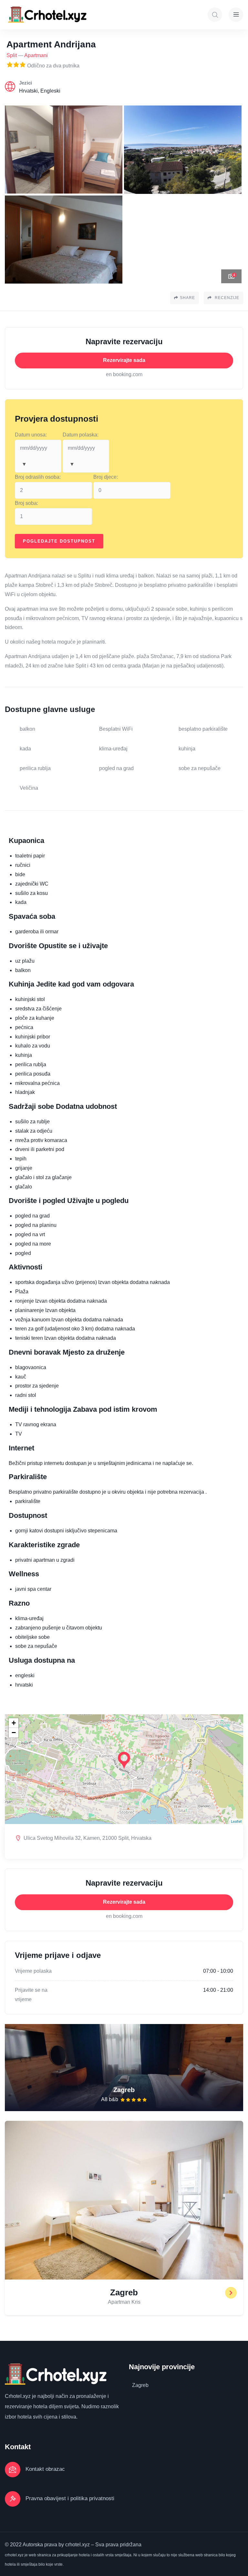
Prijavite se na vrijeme (31, 1995)
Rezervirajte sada (124, 360)
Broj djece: (106, 477)
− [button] (14, 1733)
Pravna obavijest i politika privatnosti (70, 2498)
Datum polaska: (81, 435)
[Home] (48, 15)
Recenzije (226, 298)
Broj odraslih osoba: (38, 477)
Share (187, 298)
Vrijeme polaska (33, 1971)
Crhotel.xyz (18, 2396)
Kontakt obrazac (45, 2469)
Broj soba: (26, 503)
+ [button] (14, 1723)
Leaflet (236, 1821)
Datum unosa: (31, 435)
